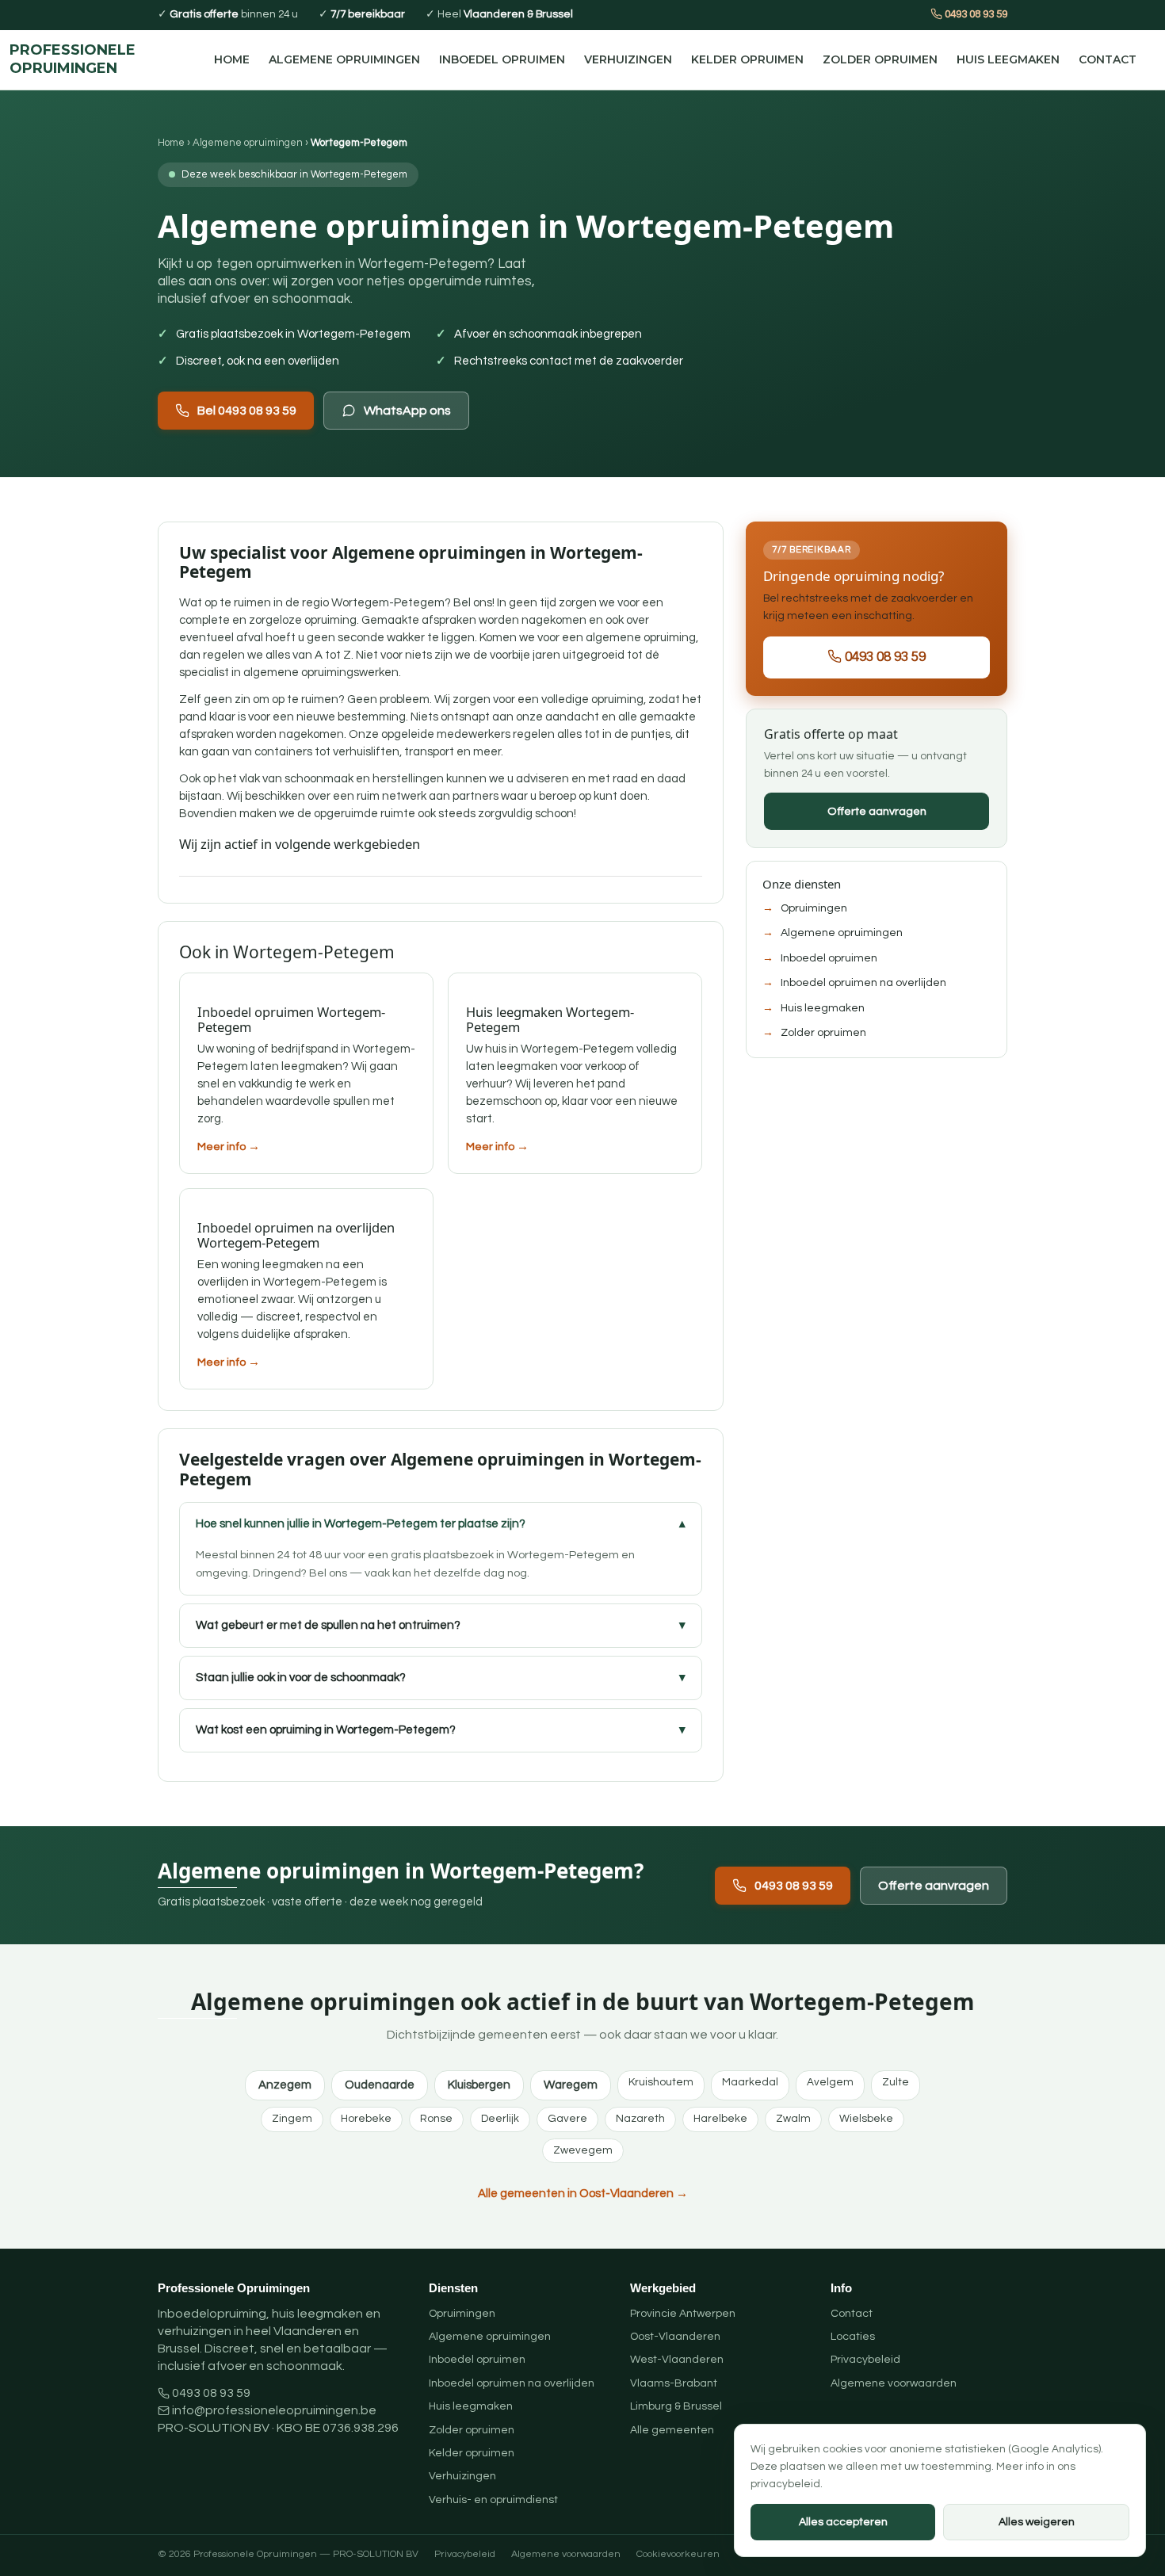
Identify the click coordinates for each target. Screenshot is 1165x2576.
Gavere (567, 2119)
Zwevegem (583, 2150)
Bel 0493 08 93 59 (247, 411)
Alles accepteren (843, 2522)
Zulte (896, 2082)
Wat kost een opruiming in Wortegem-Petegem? (326, 1730)
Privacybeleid (865, 2360)
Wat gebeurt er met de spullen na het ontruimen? (328, 1625)
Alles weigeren (1037, 2522)
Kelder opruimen (747, 59)
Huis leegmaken (1008, 59)
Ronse (436, 2119)
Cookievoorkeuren (678, 2554)
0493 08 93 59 (975, 14)
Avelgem (830, 2082)
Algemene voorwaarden (894, 2383)
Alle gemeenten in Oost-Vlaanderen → (583, 2194)
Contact (1108, 59)
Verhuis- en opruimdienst (493, 2500)
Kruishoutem (661, 2082)
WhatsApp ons (407, 411)
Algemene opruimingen (344, 59)
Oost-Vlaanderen (675, 2337)
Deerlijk (500, 2119)
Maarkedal (750, 2082)
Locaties (853, 2337)
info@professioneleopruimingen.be (274, 2410)
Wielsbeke (866, 2119)
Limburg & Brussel (676, 2406)
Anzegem (285, 2085)
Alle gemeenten (672, 2430)
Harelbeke (720, 2119)
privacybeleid (785, 2484)
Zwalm (793, 2119)
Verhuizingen (628, 59)
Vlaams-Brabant (674, 2383)
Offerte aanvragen (877, 810)
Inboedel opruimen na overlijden (863, 983)
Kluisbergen (479, 2085)
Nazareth (640, 2119)
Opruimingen (814, 908)
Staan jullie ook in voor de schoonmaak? (301, 1678)
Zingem (292, 2119)
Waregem (571, 2085)
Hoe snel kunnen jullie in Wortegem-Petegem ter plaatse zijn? (361, 1524)
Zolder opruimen (880, 59)
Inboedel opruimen (502, 59)
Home (232, 59)
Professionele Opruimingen (73, 59)
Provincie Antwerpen (683, 2314)
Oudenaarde (380, 2085)
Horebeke (366, 2119)
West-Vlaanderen (677, 2360)
